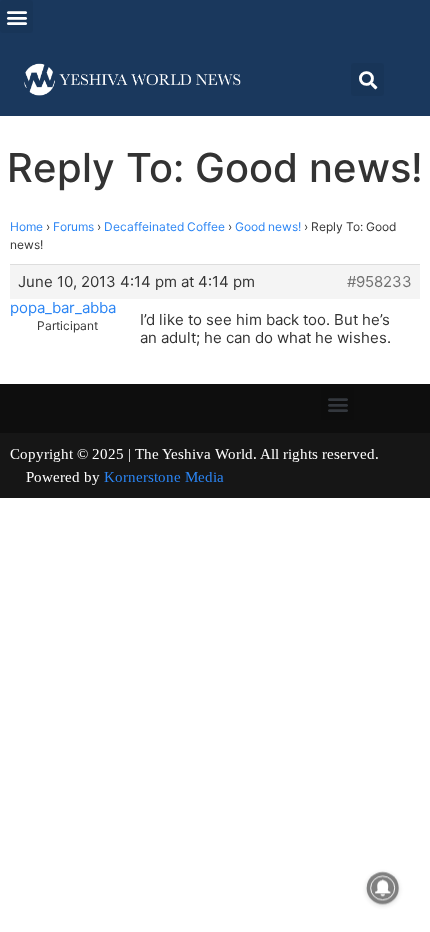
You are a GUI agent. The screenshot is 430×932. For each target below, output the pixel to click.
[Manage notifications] (383, 888)
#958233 (379, 282)
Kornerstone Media (164, 477)
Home (26, 226)
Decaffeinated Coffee (164, 226)
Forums (73, 226)
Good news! (268, 226)
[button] (16, 16)
